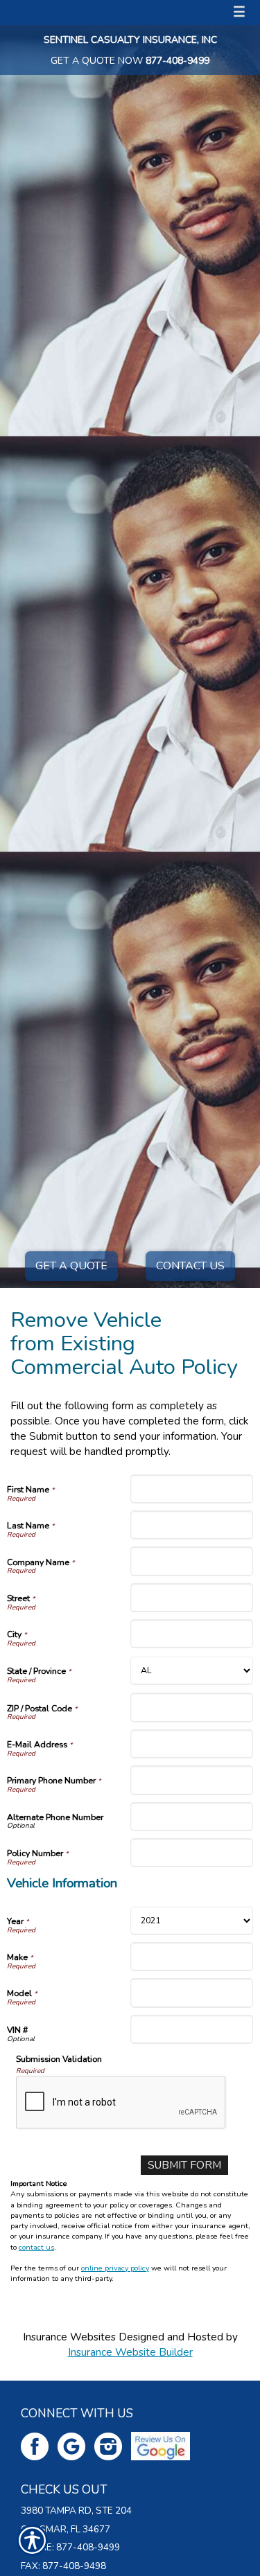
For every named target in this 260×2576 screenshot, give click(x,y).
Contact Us (190, 1266)
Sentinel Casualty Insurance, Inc (130, 40)
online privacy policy (115, 2268)
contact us (36, 2247)
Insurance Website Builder (130, 2352)
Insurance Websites (69, 2337)
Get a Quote (71, 1266)
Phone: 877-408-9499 (70, 2548)
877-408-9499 (177, 61)
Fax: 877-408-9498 (63, 2566)
